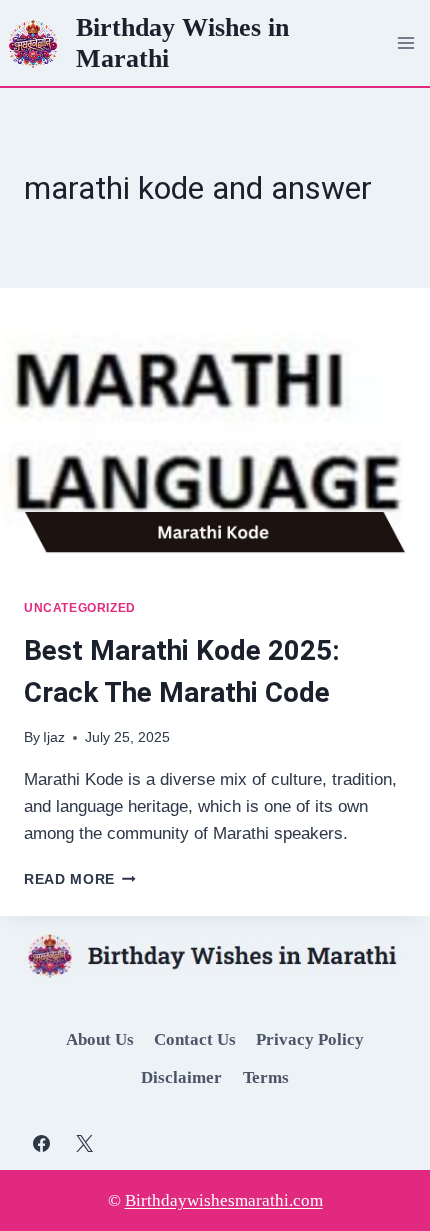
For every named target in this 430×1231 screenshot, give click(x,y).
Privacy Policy (310, 1039)
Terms (266, 1077)
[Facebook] (41, 1143)
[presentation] (215, 431)
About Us (100, 1039)
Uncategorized (80, 608)
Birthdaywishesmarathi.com (224, 1200)
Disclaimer (181, 1077)
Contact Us (195, 1039)
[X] (84, 1143)
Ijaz (54, 737)
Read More (80, 879)
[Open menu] (405, 42)
